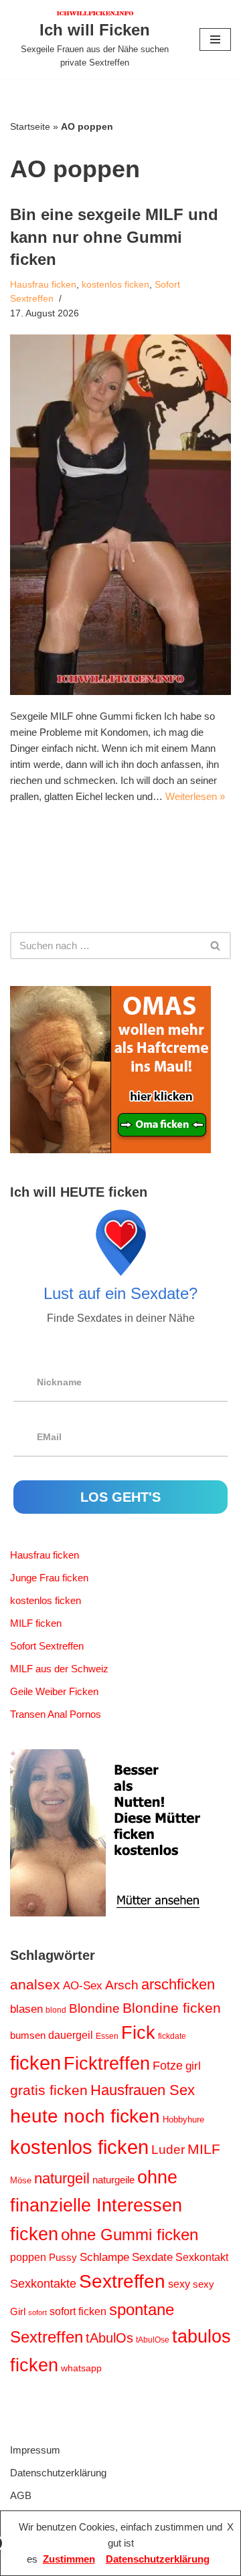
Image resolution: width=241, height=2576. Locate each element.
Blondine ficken (172, 2008)
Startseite (30, 126)
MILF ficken (36, 1623)
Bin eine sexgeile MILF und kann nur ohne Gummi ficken (114, 237)
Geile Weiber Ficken (54, 1691)
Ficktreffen (107, 2064)
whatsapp (81, 2368)
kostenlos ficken (115, 285)
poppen (28, 2257)
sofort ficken (78, 2311)
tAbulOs (109, 2338)
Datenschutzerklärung (58, 2473)
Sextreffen (122, 2281)
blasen (26, 2009)
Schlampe (104, 2257)
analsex (35, 1985)
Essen (107, 2036)
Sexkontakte (43, 2284)
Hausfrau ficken (43, 285)
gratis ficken (49, 2090)
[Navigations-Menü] (215, 39)
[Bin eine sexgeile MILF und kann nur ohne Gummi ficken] (120, 515)
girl (193, 2066)
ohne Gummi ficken (130, 2235)
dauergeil (71, 2035)
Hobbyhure (183, 2119)
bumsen (28, 2036)
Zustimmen (69, 2559)
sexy (179, 2284)
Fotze (168, 2066)
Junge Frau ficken (49, 1578)
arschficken (178, 1984)
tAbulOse (153, 2340)
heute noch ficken (85, 2116)
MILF (204, 2149)
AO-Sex (83, 1985)
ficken (35, 2063)
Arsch (122, 1985)
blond (56, 2010)
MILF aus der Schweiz (59, 1669)
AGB (21, 2495)
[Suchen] (216, 946)
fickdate (172, 2036)
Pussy (63, 2258)
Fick (138, 2033)
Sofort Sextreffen (47, 1646)
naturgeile (113, 2180)
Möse (21, 2180)
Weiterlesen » (195, 796)
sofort (37, 2312)
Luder (168, 2150)
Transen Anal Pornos (56, 1714)
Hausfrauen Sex (143, 2090)
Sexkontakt (202, 2257)
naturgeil (62, 2178)
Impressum (35, 2450)
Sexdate (152, 2257)
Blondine (94, 2008)
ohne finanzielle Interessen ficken (96, 2206)
